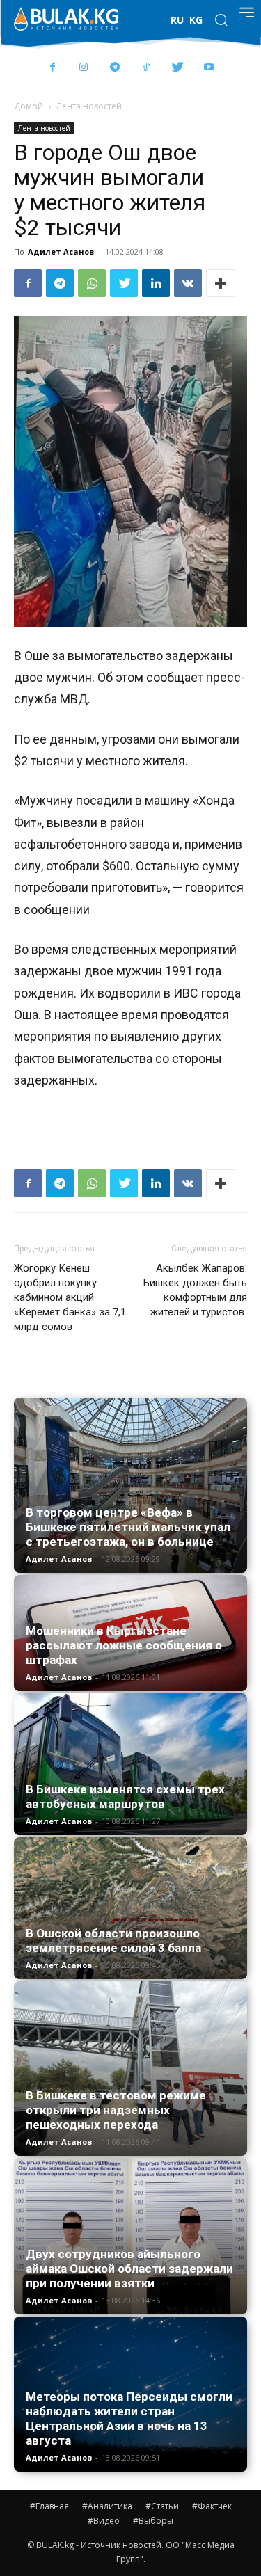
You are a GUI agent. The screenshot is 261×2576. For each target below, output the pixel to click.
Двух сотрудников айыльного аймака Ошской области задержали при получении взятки (129, 2269)
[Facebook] (53, 68)
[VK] (188, 283)
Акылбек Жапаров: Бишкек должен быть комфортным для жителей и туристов (195, 1290)
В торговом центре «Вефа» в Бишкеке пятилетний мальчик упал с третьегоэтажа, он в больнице (128, 1527)
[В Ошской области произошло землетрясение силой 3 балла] (130, 1908)
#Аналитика (107, 2506)
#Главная (49, 2506)
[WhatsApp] (92, 283)
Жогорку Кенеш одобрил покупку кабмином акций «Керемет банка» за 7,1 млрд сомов (70, 1297)
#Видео (104, 2521)
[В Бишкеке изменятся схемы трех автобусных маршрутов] (130, 1764)
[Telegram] (115, 68)
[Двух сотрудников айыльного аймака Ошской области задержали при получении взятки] (130, 2236)
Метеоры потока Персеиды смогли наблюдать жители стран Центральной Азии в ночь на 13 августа (129, 2418)
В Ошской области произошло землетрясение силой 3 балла (113, 1941)
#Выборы (153, 2521)
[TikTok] (147, 68)
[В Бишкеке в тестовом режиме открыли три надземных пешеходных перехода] (130, 2069)
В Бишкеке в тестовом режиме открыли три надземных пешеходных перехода (116, 2110)
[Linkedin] (156, 283)
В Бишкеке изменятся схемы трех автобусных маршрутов (125, 1797)
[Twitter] (178, 68)
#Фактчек (212, 2506)
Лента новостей (89, 106)
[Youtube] (209, 68)
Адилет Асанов (61, 251)
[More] (221, 283)
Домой (29, 106)
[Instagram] (84, 68)
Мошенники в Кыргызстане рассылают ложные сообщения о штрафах (124, 1645)
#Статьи (162, 2506)
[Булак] (66, 19)
